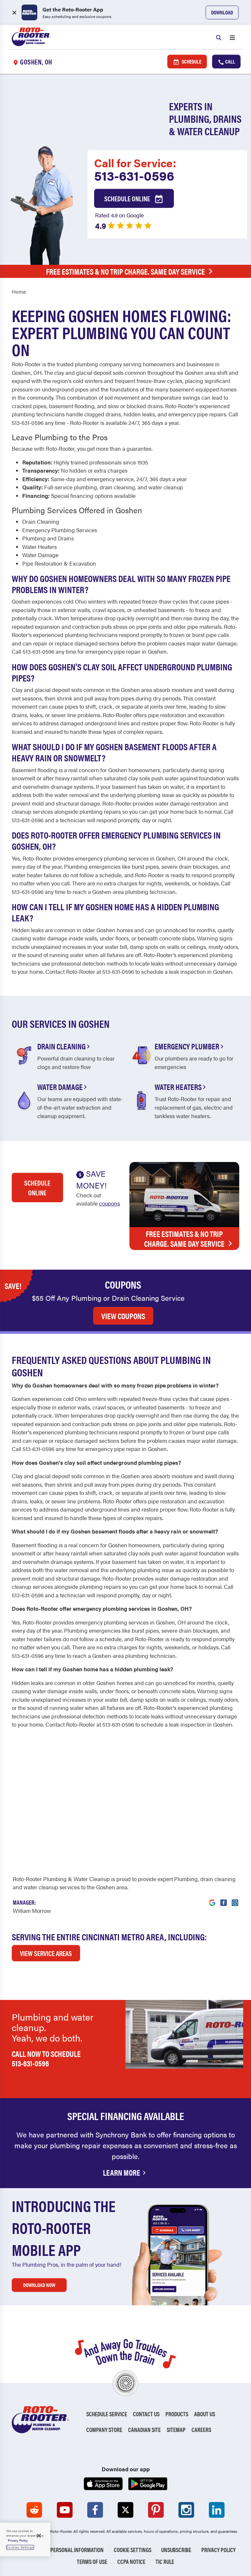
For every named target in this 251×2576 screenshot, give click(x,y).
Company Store (104, 2430)
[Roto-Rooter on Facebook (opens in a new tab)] (95, 2510)
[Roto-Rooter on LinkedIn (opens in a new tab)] (217, 2510)
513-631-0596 (134, 175)
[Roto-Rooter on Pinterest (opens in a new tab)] (156, 2510)
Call (230, 61)
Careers (201, 2430)
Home (19, 291)
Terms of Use (92, 2561)
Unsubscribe (176, 2550)
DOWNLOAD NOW (39, 2285)
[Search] (219, 37)
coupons (109, 1203)
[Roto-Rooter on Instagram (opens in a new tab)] (186, 2510)
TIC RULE (165, 2561)
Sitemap (176, 2430)
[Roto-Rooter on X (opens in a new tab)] (125, 2510)
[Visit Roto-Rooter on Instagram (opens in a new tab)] (235, 1899)
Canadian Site (144, 2430)
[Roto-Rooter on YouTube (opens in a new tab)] (65, 2510)
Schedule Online (128, 198)
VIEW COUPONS (123, 1316)
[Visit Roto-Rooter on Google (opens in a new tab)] (212, 1899)
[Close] (39, 2536)
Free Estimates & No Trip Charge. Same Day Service (125, 271)
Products (177, 2414)
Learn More (122, 2172)
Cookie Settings (133, 2550)
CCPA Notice (131, 2561)
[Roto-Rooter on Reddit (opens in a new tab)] (34, 2510)
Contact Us (146, 2414)
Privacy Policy (218, 2550)
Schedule (191, 61)
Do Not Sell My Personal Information (59, 2550)
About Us (205, 2414)
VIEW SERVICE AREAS (46, 1953)
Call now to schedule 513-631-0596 (46, 2058)
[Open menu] (232, 37)
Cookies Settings (20, 2547)
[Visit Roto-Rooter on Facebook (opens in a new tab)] (224, 1899)
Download (222, 12)
